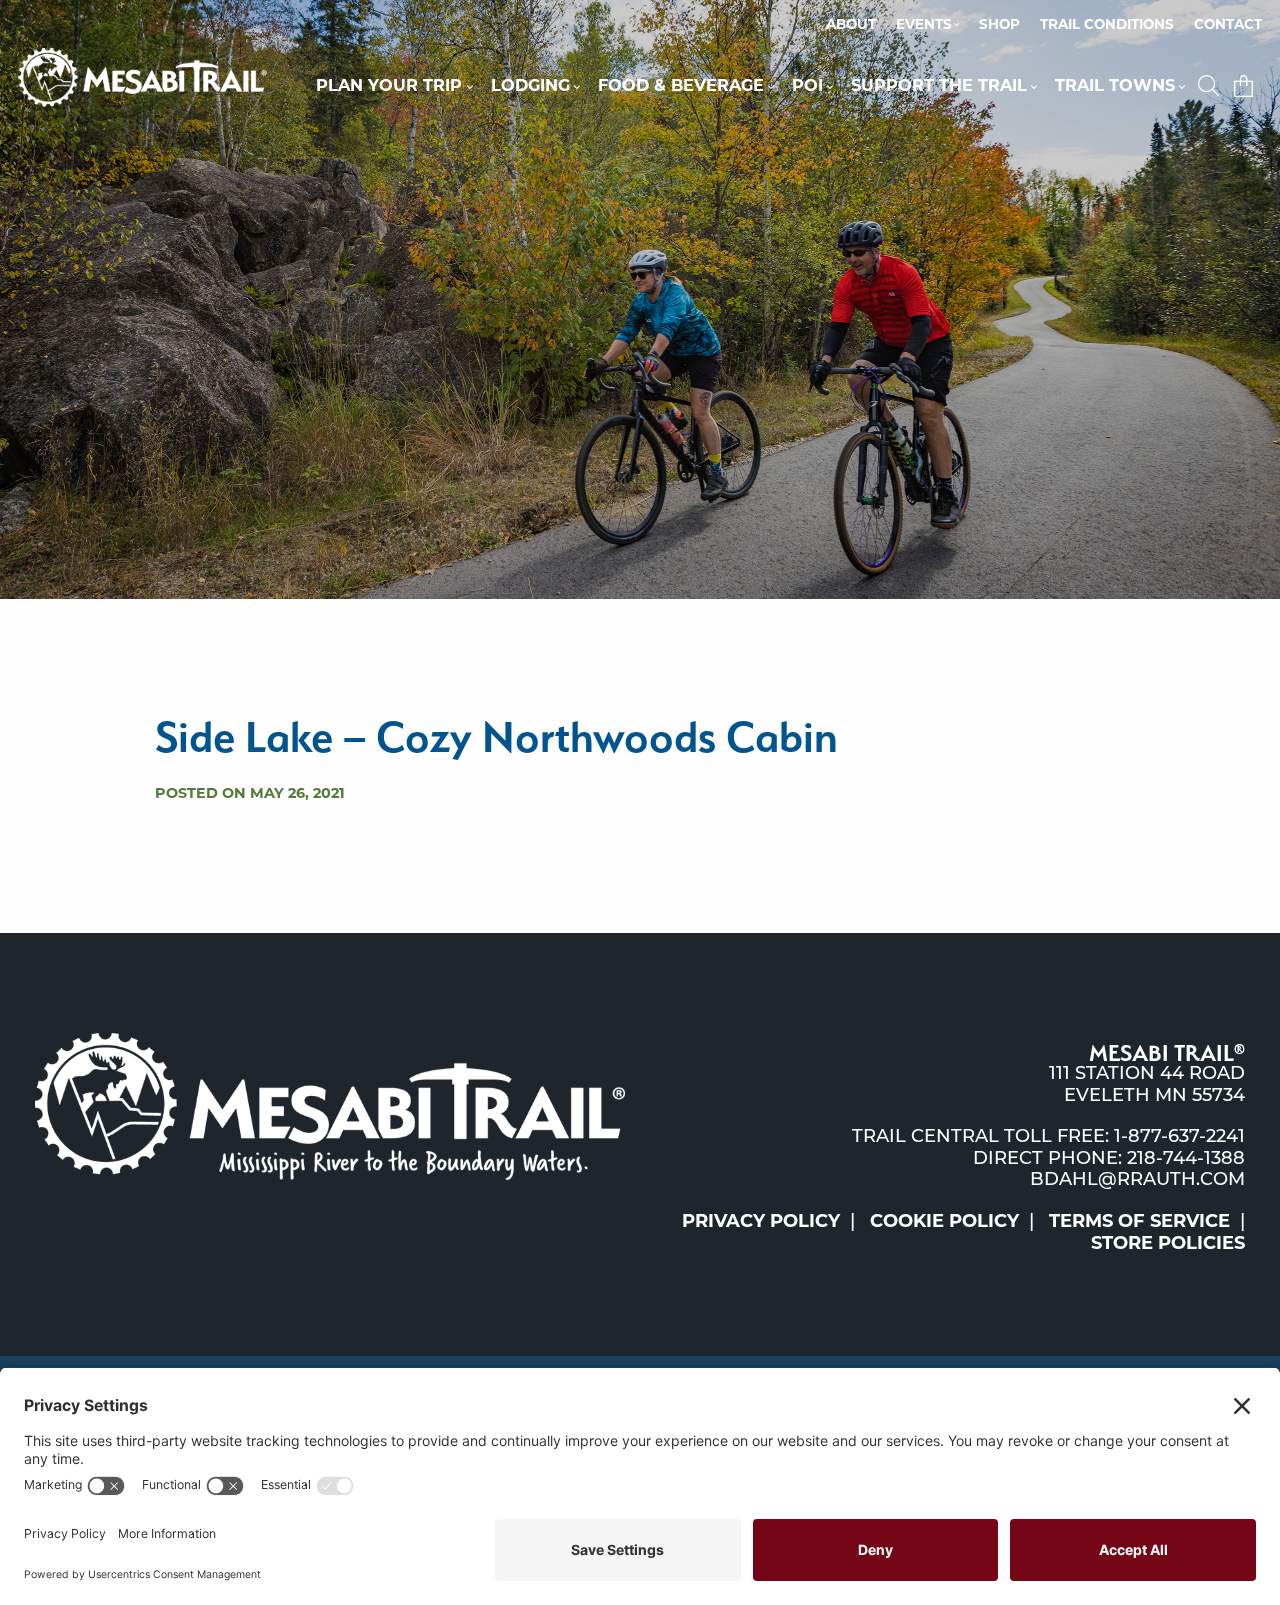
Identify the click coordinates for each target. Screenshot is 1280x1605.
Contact (1228, 25)
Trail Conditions (1107, 25)
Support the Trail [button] (939, 87)
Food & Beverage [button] (681, 87)
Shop (999, 25)
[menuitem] (851, 26)
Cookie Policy (944, 1223)
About (851, 25)
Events (924, 25)
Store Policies (1168, 1245)
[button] (1211, 87)
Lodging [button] (530, 87)
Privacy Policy (761, 1223)
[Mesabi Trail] (142, 78)
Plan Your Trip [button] (389, 87)
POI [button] (807, 87)
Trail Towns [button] (1115, 87)
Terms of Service (1139, 1223)
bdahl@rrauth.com (1137, 1181)
